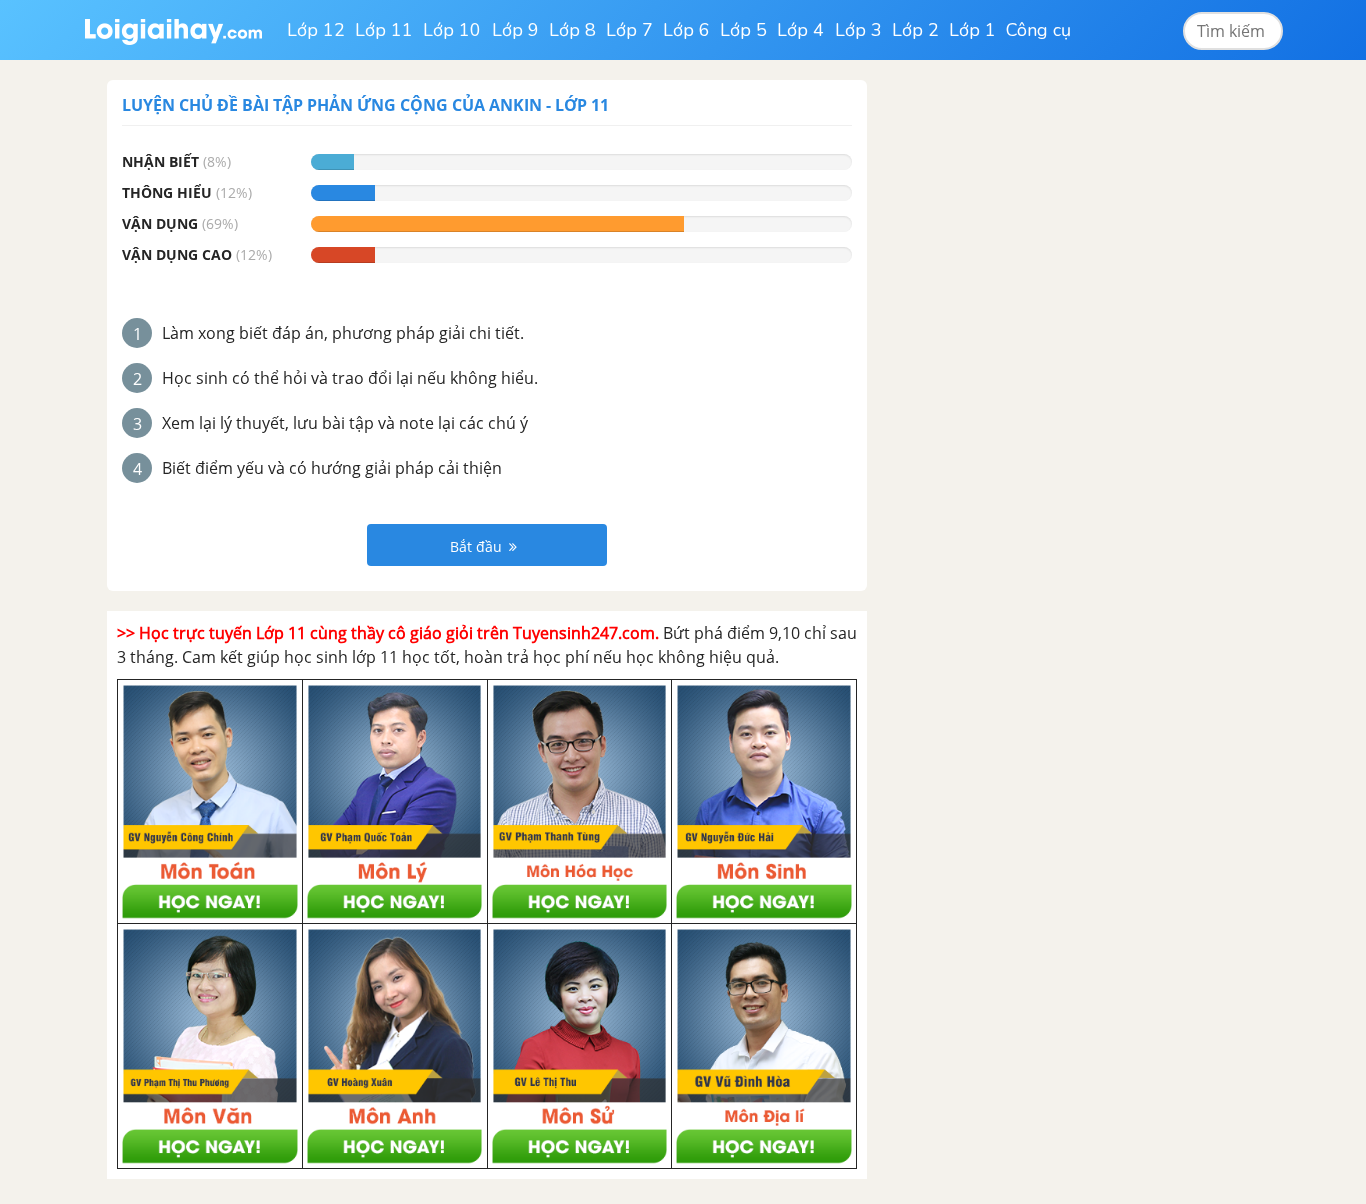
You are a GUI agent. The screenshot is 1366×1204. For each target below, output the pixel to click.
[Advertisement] (1041, 380)
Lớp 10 (452, 30)
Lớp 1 (972, 30)
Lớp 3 (858, 30)
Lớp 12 (316, 30)
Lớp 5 (743, 30)
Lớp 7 (629, 30)
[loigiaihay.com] (173, 30)
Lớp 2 (915, 30)
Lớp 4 (800, 30)
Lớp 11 (384, 30)
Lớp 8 (572, 30)
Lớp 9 (515, 30)
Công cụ (1038, 30)
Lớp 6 (686, 30)
